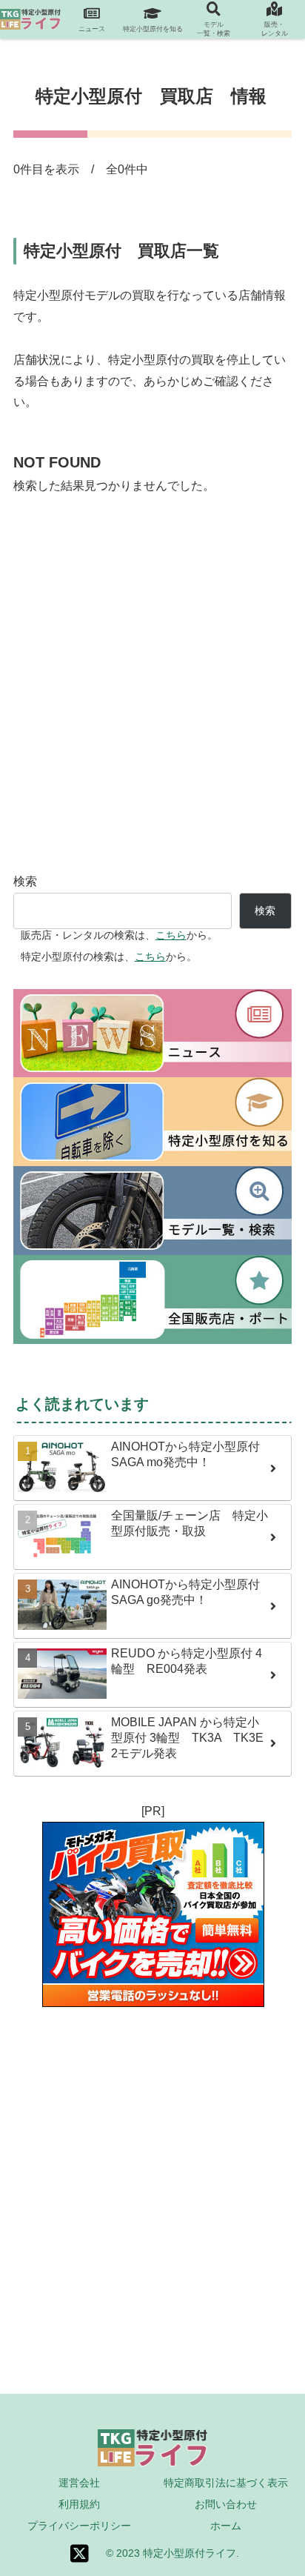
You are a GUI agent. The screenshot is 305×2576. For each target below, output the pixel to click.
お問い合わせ (226, 2504)
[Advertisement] (152, 697)
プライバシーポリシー (79, 2526)
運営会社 (79, 2483)
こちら (171, 935)
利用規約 (79, 2504)
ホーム (226, 2526)
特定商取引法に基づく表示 (226, 2483)
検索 (25, 881)
